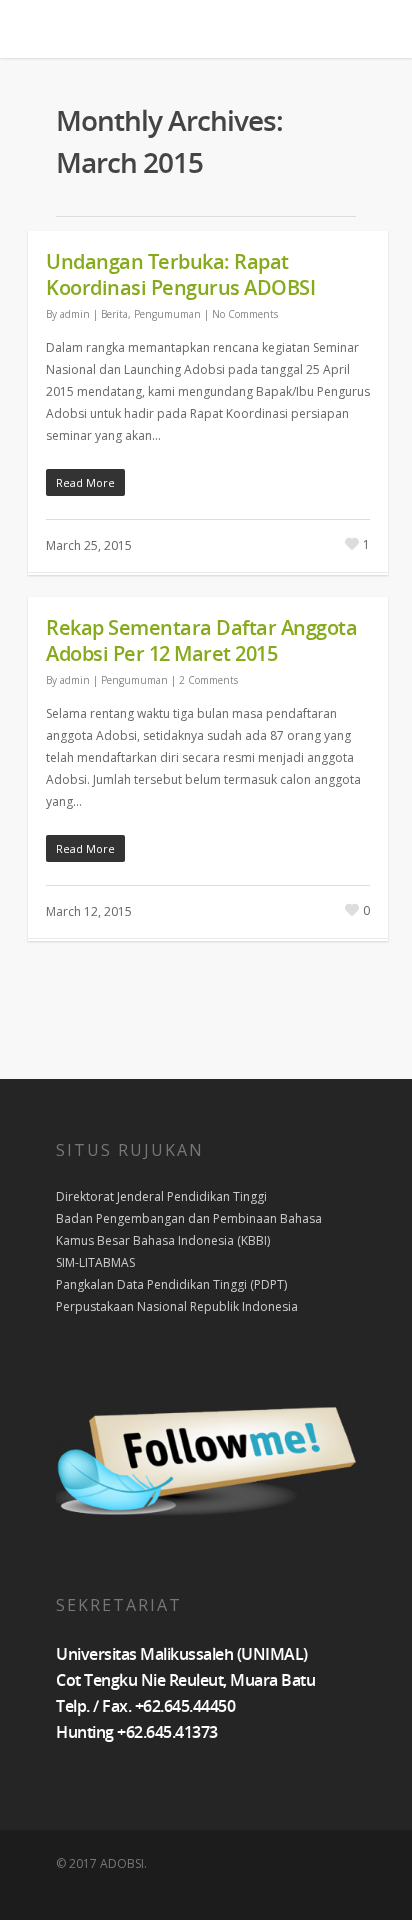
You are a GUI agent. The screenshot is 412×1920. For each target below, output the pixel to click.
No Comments (245, 314)
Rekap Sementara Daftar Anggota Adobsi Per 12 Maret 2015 (201, 640)
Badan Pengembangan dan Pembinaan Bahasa (189, 1218)
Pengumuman (167, 314)
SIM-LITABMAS (95, 1262)
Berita (114, 314)
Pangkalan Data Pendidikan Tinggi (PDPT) (171, 1284)
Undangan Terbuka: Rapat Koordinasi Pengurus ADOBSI (180, 274)
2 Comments (208, 680)
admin (75, 314)
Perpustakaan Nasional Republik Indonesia (177, 1306)
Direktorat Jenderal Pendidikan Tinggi (161, 1196)
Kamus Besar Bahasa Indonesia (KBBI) (163, 1240)
